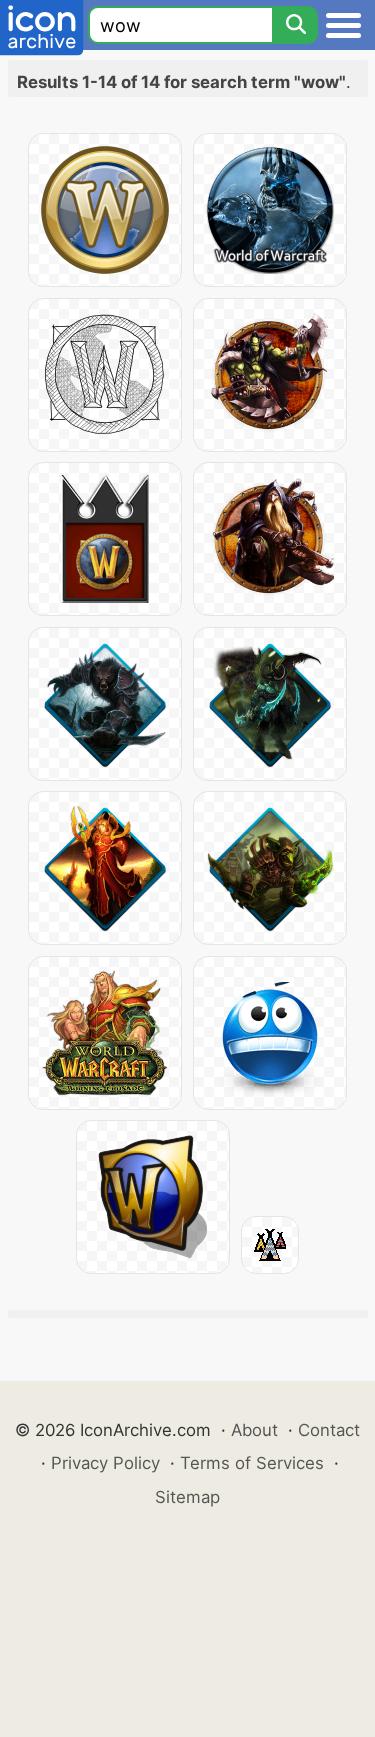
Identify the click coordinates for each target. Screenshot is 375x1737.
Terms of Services (252, 1463)
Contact (329, 1430)
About (254, 1430)
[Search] (295, 25)
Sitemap (187, 1497)
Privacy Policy (105, 1463)
